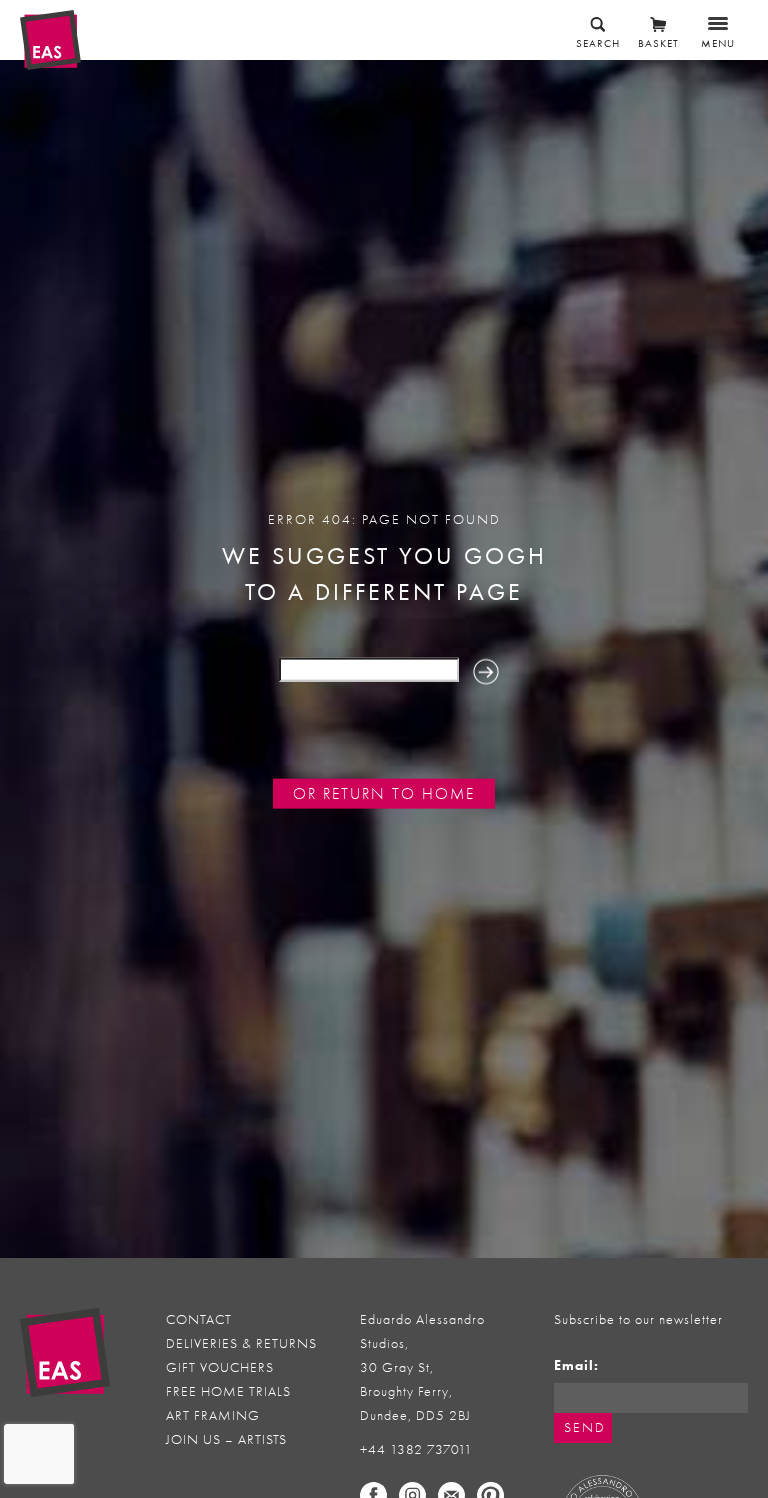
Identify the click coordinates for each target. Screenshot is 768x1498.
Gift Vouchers (220, 1367)
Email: (576, 1365)
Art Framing (213, 1415)
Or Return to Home (384, 794)
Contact (199, 1319)
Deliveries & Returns (241, 1343)
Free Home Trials (228, 1391)
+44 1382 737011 (416, 1449)
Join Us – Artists (226, 1439)
